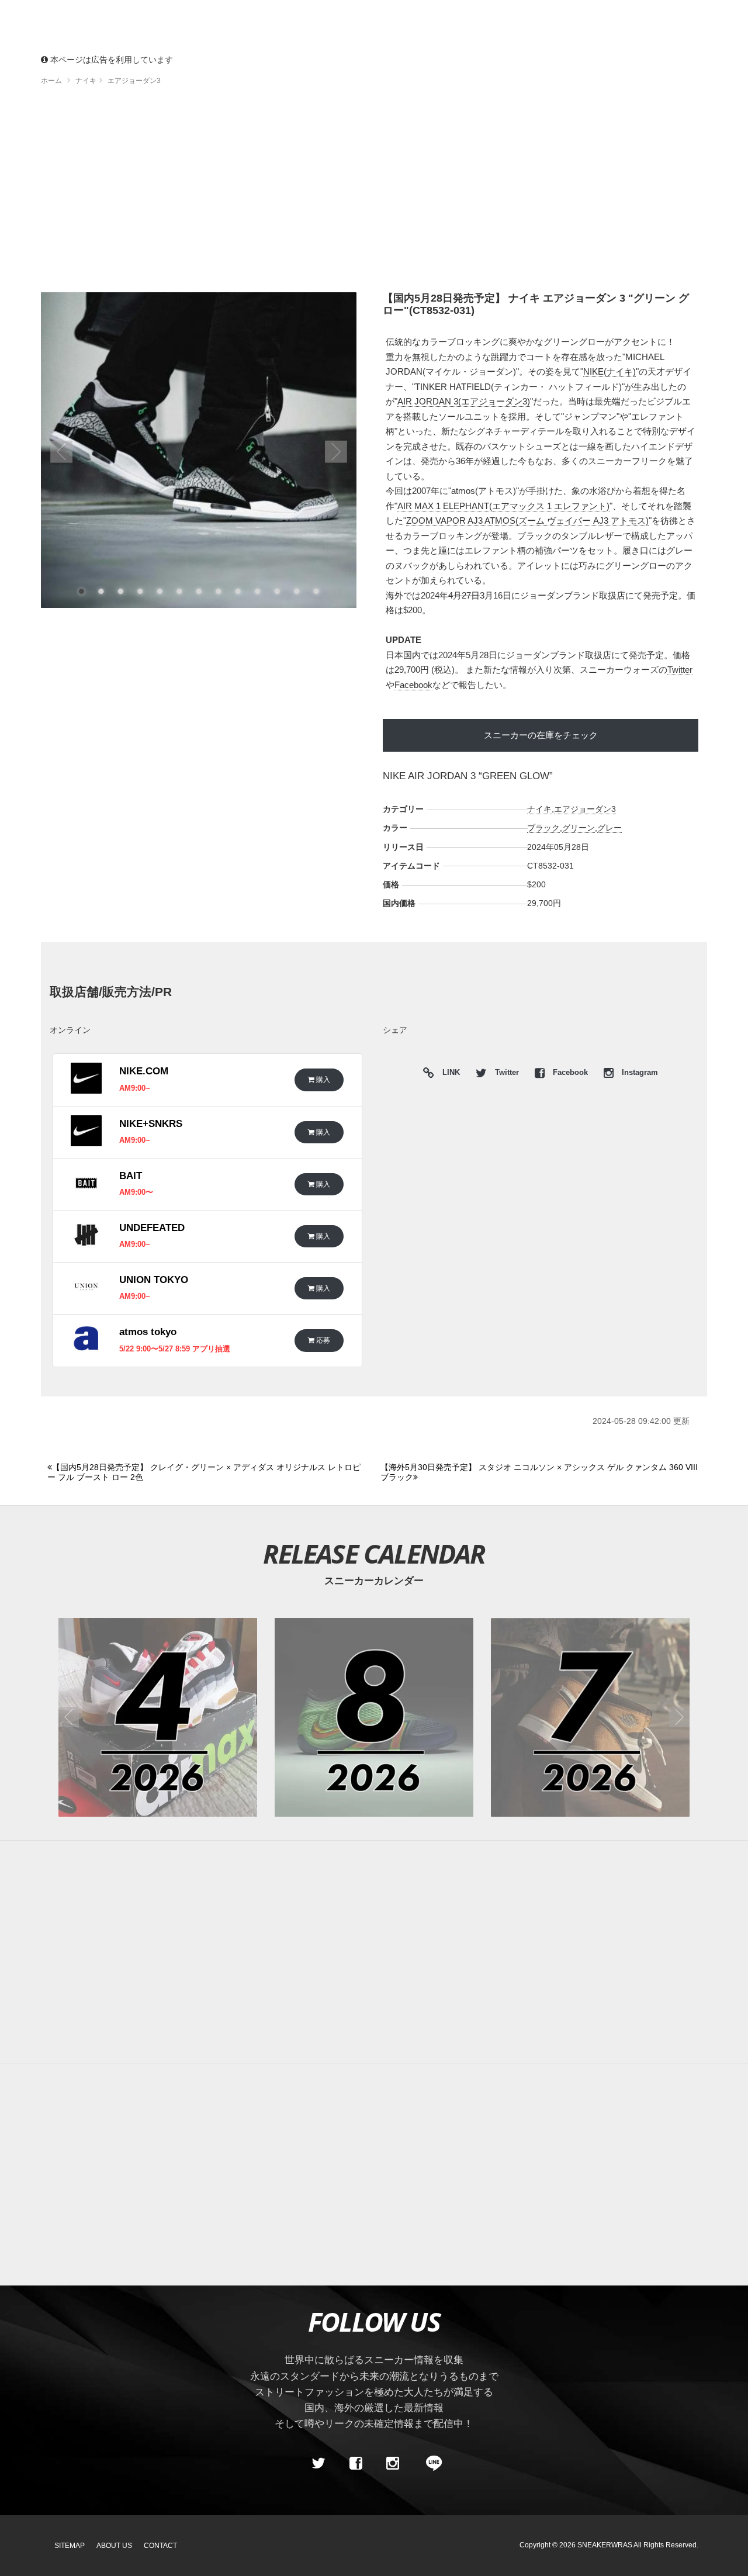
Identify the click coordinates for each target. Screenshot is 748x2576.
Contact (160, 2546)
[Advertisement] (374, 193)
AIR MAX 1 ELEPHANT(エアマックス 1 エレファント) (503, 506)
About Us (114, 2546)
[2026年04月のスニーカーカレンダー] (158, 1717)
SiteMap (70, 2546)
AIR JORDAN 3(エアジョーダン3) (464, 401)
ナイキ (539, 809)
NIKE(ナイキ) (610, 371)
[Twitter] (318, 2464)
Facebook (413, 685)
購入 (322, 1079)
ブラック (543, 828)
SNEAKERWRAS (605, 2545)
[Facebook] (355, 2464)
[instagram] (393, 2464)
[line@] (430, 2464)
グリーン (579, 828)
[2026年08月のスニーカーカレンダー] (374, 1717)
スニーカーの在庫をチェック (541, 735)
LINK (448, 1074)
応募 (322, 1340)
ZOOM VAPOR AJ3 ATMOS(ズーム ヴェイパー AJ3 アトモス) (527, 521)
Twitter (680, 670)
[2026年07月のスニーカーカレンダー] (590, 1717)
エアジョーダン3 (585, 809)
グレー (610, 828)
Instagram (639, 1073)
